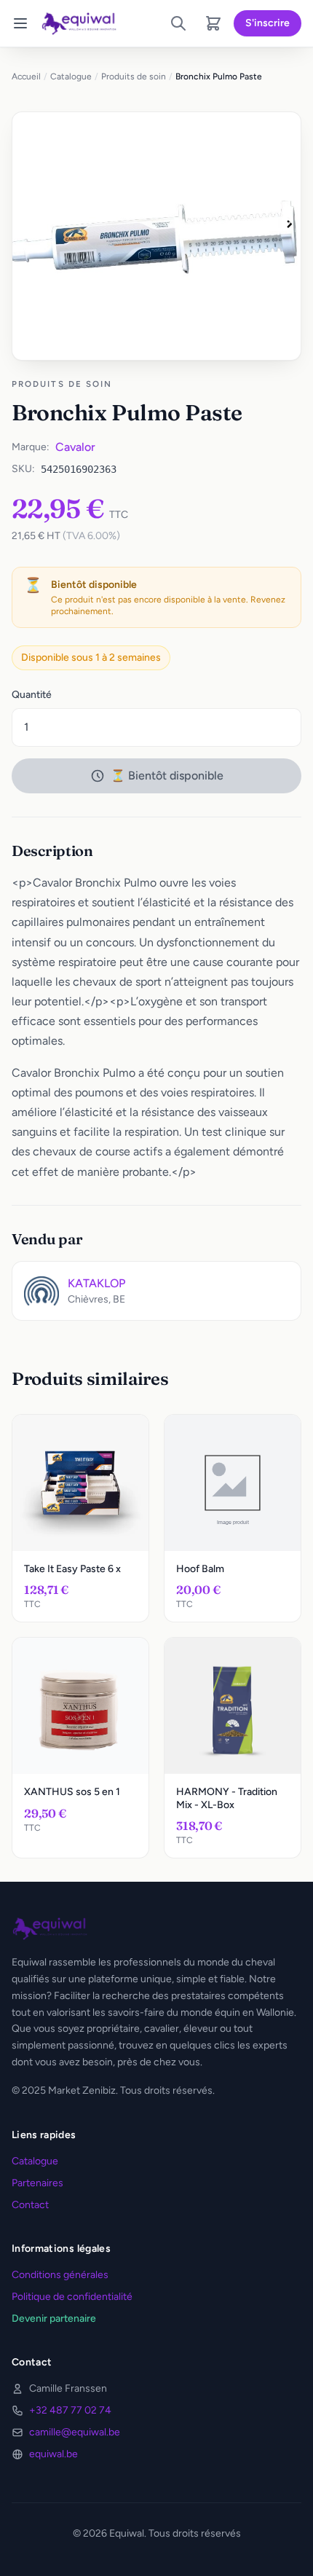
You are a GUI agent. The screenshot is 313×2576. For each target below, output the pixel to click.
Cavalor (75, 447)
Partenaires (37, 2183)
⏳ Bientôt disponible (167, 775)
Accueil (26, 76)
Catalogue (71, 76)
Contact (30, 2205)
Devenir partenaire (54, 2318)
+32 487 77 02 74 (70, 2410)
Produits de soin (134, 76)
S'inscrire (268, 23)
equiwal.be (54, 2454)
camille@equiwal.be (75, 2432)
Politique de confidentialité (72, 2297)
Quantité (32, 695)
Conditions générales (60, 2275)
